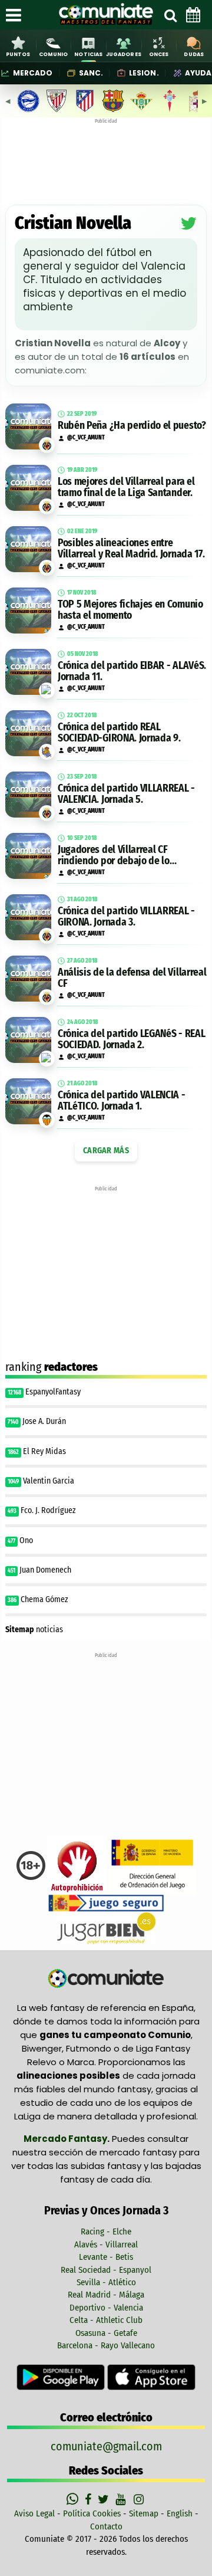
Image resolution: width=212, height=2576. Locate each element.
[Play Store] (62, 2377)
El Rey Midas (44, 1451)
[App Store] (151, 2377)
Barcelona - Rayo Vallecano (106, 2345)
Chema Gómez (45, 1599)
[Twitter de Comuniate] (105, 2499)
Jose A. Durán (44, 1421)
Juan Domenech (45, 1570)
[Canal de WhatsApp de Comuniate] (74, 2499)
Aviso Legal (34, 2513)
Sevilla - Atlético (106, 2282)
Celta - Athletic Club (106, 2320)
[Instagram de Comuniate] (140, 2499)
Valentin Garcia (49, 1481)
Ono (26, 1540)
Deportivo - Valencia (106, 2308)
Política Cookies (92, 2513)
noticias (34, 1630)
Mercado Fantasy (65, 2139)
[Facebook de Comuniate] (90, 2499)
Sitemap (144, 2513)
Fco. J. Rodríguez (48, 1510)
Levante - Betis (106, 2257)
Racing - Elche (106, 2232)
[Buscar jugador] (170, 15)
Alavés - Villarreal (106, 2244)
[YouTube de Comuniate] (123, 2499)
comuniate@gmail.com (106, 2446)
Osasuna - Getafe (106, 2333)
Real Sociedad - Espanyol (106, 2270)
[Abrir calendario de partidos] (193, 15)
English (180, 2513)
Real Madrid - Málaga (106, 2295)
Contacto (106, 2526)
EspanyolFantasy (53, 1392)
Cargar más (106, 1151)
